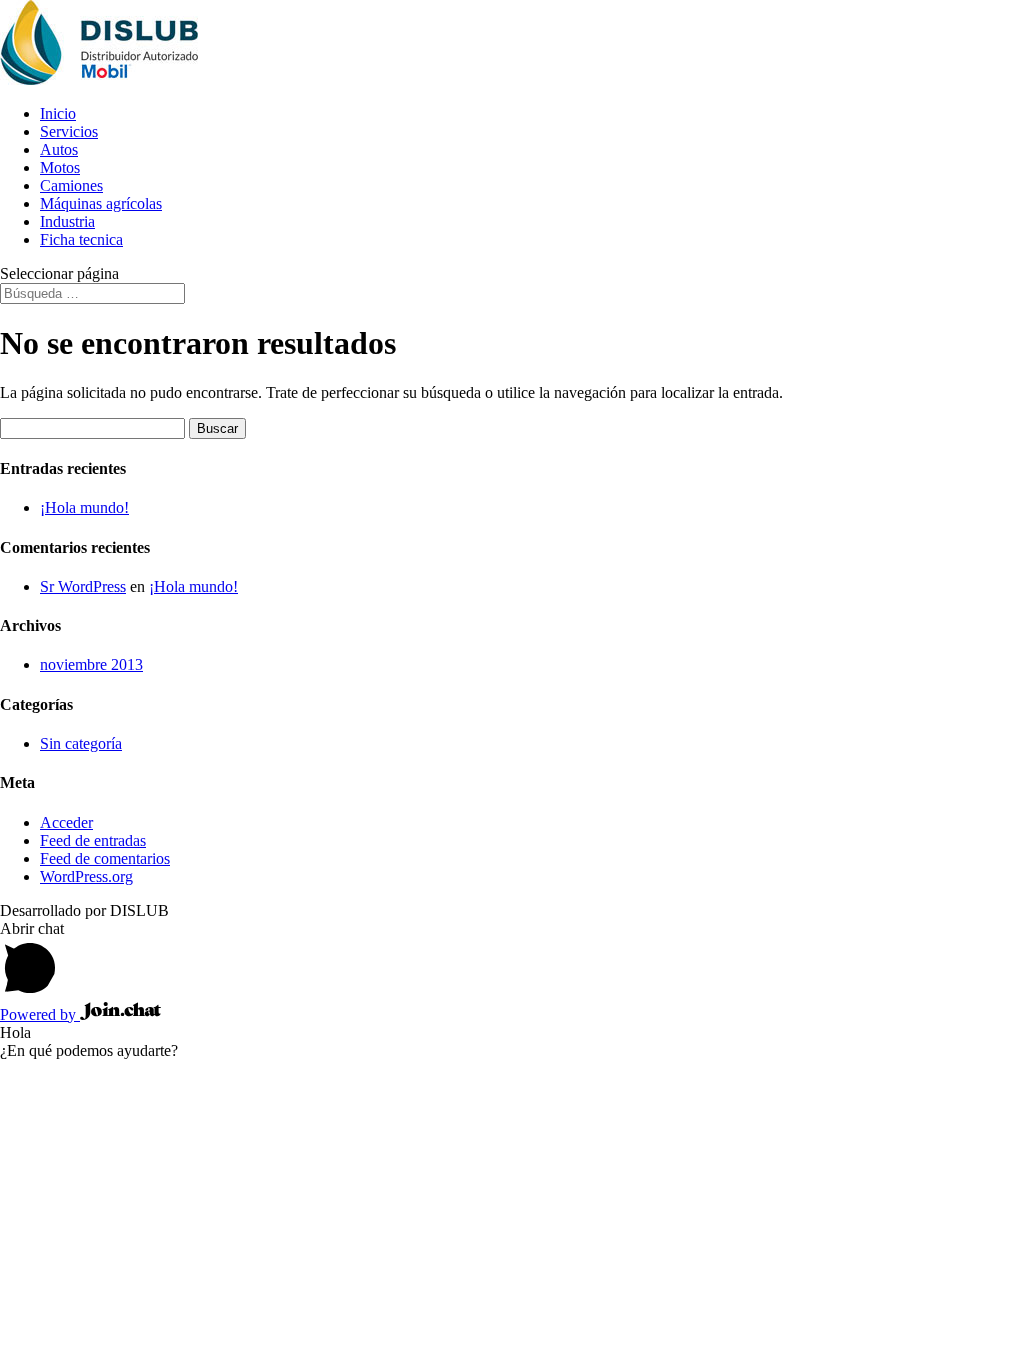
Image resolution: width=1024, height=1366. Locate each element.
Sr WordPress (83, 586)
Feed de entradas (93, 840)
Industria (67, 221)
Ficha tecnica (81, 239)
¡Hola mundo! (84, 507)
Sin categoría (81, 743)
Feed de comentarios (105, 858)
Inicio (58, 113)
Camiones (71, 185)
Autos (59, 149)
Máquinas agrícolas (101, 203)
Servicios (69, 131)
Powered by (40, 1014)
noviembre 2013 (91, 664)
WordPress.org (86, 876)
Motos (60, 167)
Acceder (66, 822)
